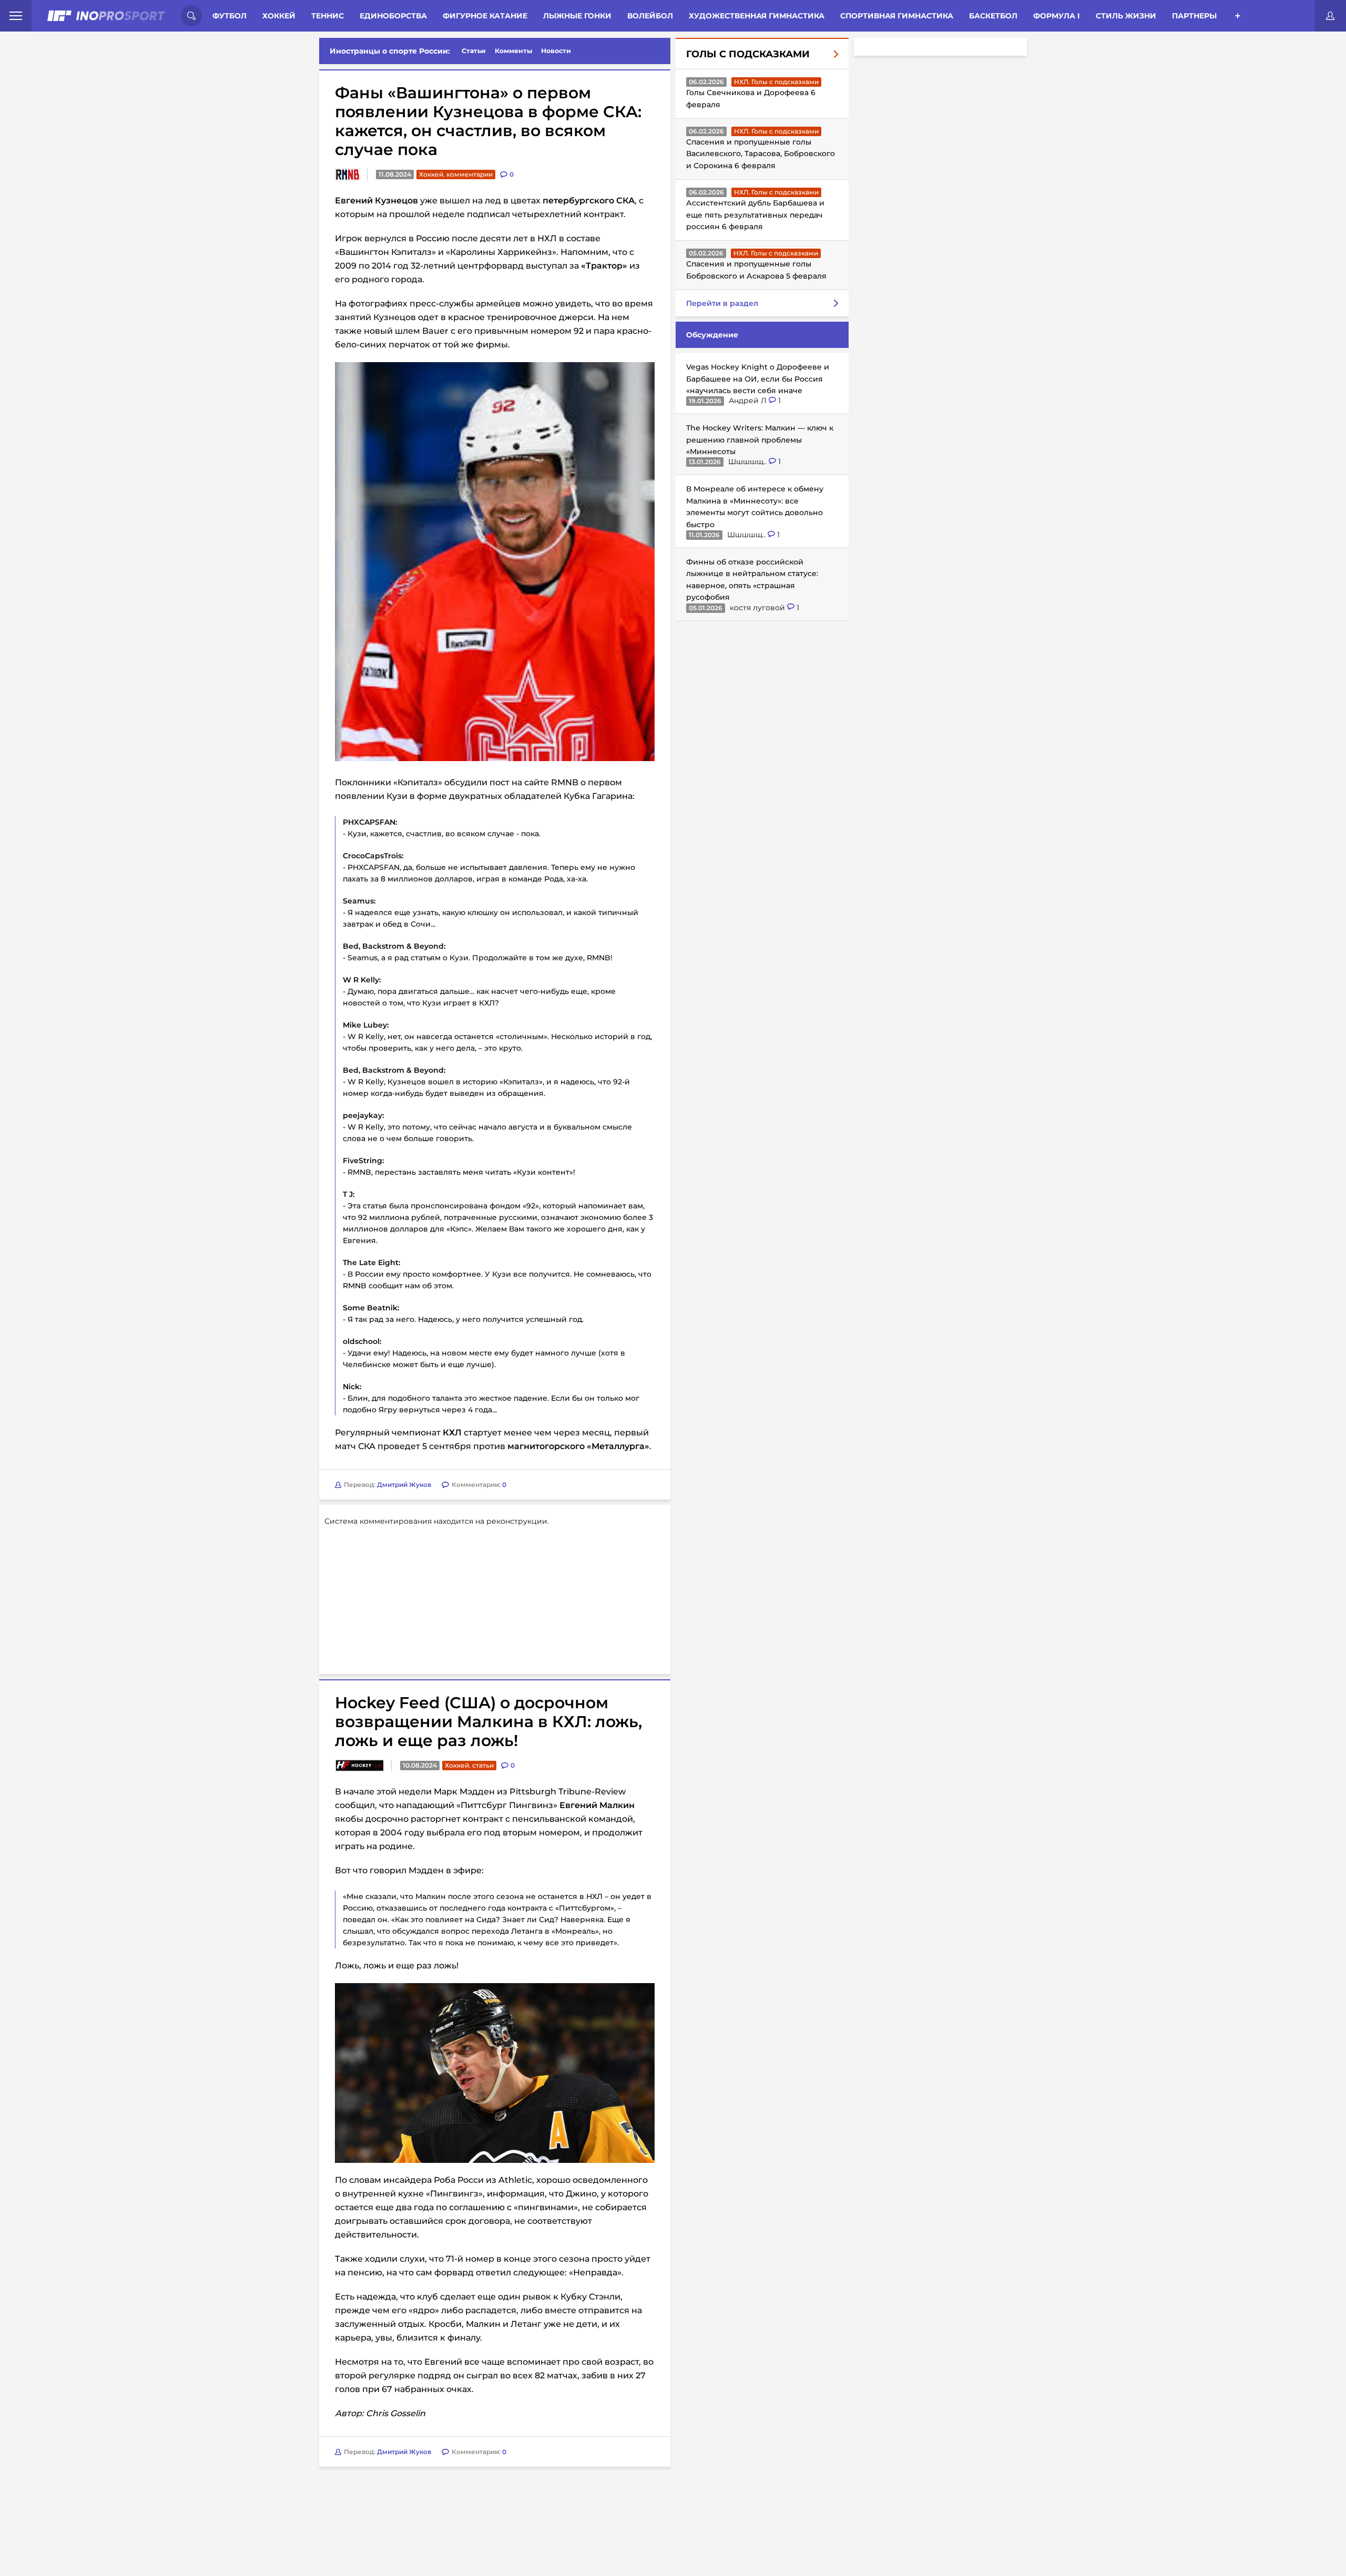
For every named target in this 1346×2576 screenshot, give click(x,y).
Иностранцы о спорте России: (390, 51)
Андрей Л (749, 401)
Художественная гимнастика (757, 16)
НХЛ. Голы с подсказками (776, 82)
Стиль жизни (1126, 16)
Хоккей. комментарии (456, 174)
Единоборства (393, 16)
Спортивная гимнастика (897, 16)
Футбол (230, 16)
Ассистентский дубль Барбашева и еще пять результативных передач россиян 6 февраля (755, 215)
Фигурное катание (485, 16)
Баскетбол (993, 16)
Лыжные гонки (577, 16)
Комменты (514, 51)
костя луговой (758, 607)
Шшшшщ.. (748, 461)
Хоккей (279, 16)
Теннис (328, 16)
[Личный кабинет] (1330, 16)
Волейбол (650, 16)
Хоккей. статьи (469, 1765)
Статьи (474, 51)
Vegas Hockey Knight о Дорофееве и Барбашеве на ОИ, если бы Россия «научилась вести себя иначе (758, 379)
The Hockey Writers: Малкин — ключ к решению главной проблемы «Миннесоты (760, 440)
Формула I (1057, 16)
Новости (556, 51)
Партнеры (1194, 16)
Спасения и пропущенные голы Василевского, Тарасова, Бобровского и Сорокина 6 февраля (761, 154)
